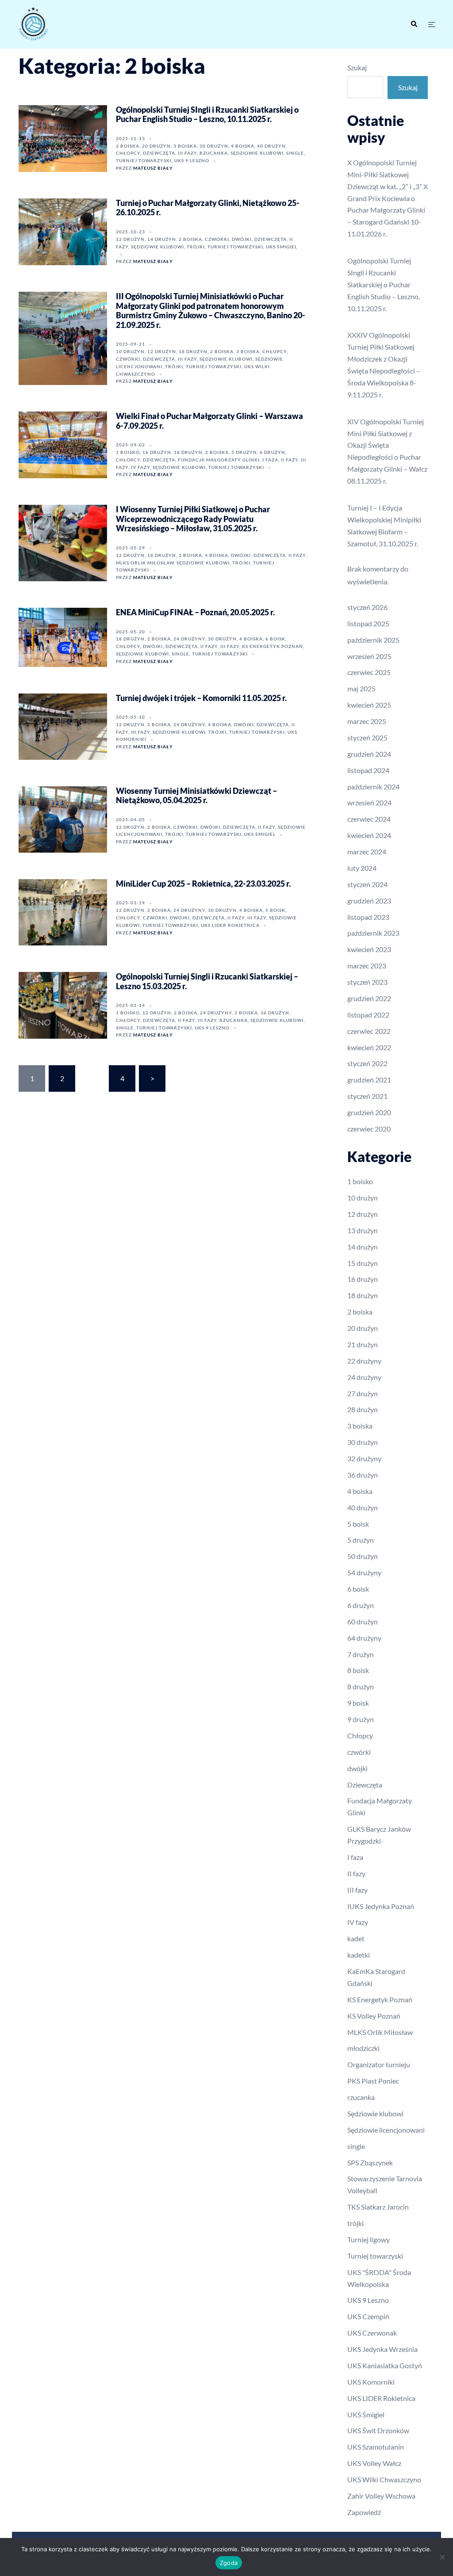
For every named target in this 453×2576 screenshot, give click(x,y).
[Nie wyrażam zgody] (442, 2557)
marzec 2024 (367, 852)
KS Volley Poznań (374, 2016)
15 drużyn (363, 1263)
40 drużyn (271, 146)
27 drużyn (363, 1393)
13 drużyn (363, 1230)
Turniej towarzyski (144, 160)
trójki (196, 247)
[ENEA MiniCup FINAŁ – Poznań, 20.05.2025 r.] (63, 637)
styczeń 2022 (367, 1063)
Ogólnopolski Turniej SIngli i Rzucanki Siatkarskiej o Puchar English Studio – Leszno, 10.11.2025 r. (207, 114)
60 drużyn (363, 1621)
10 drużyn (130, 351)
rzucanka (214, 153)
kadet (356, 1938)
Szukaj (357, 67)
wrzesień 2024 (369, 802)
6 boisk (275, 639)
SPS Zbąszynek (370, 2163)
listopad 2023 (368, 917)
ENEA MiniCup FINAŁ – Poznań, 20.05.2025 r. (195, 612)
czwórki (217, 239)
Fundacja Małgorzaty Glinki (219, 460)
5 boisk (275, 910)
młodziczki (363, 2048)
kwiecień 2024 (369, 835)
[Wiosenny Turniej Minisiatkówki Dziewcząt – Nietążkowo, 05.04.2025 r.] (63, 819)
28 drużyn (363, 1409)
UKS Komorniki (371, 2382)
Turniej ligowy (369, 2239)
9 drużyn (361, 1719)
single (295, 153)
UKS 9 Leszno (192, 160)
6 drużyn (273, 452)
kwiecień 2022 (369, 1047)
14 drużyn (162, 239)
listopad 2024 (368, 770)
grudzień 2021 (369, 1080)
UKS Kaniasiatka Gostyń (385, 2365)
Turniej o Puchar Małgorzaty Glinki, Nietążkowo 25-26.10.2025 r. (208, 208)
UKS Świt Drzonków (378, 2430)
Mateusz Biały (153, 168)
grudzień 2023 (369, 901)
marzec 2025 (367, 721)
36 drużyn (275, 1013)
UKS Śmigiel (282, 247)
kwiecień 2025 (369, 705)
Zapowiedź (364, 2512)
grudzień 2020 (369, 1112)
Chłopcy (128, 153)
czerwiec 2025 (369, 672)
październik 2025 (373, 640)
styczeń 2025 (367, 737)
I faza (270, 460)
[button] (414, 24)
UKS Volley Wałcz (374, 2463)
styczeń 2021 (367, 1096)
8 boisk (358, 1670)
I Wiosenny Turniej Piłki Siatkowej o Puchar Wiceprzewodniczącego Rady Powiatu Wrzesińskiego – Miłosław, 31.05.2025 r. (193, 519)
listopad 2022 (368, 1015)
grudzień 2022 (369, 998)
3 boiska (185, 146)
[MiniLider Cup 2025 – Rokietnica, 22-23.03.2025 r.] (63, 912)
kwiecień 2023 (369, 949)
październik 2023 (373, 933)
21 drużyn (363, 1344)
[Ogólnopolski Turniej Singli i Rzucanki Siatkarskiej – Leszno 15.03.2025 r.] (63, 1005)
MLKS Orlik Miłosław (145, 563)
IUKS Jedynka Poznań (381, 1906)
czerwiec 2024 (369, 819)
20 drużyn (156, 146)
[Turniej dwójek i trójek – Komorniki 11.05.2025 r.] (63, 727)
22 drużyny (364, 1361)
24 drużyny (189, 639)
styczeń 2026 (367, 607)
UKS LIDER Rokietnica (230, 925)
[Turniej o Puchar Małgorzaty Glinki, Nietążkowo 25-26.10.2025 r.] (63, 232)
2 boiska (128, 146)
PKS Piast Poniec (373, 2081)
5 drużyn (244, 452)
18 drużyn (193, 351)
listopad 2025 (368, 623)
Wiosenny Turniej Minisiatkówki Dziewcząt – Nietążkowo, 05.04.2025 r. (196, 796)
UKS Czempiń (368, 2316)
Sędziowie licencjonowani (386, 2130)
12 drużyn (130, 239)
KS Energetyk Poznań (273, 646)
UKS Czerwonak (372, 2333)
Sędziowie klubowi (257, 153)
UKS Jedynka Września (382, 2349)
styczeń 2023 (367, 982)
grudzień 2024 (369, 754)
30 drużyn (214, 146)
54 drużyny (364, 1572)
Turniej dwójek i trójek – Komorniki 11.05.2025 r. (201, 698)
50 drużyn (363, 1556)
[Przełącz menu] (432, 25)
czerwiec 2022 (369, 1031)
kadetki (359, 1955)
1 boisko (128, 452)
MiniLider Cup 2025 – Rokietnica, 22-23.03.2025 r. (203, 884)
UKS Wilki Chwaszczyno (384, 2479)
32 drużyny (364, 1458)
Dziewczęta (159, 153)
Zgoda (229, 2563)
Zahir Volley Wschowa (381, 2496)
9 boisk (358, 1703)
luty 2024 (362, 868)
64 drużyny (364, 1638)
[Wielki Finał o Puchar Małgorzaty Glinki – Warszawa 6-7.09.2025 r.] (63, 445)
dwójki (242, 239)
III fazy (187, 153)
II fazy (290, 460)
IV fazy (140, 467)
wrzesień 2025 (369, 656)
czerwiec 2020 (369, 1129)
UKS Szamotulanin (376, 2447)
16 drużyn (157, 452)
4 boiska (243, 146)
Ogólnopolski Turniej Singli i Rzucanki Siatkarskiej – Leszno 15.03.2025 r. (207, 981)
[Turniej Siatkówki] (83, 24)
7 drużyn (361, 1654)
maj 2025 (361, 688)
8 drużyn (361, 1686)
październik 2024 (373, 787)
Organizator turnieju (379, 2064)
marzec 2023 (367, 966)
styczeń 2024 (367, 884)
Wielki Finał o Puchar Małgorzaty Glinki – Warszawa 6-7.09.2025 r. (209, 421)
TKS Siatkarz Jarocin (378, 2207)
